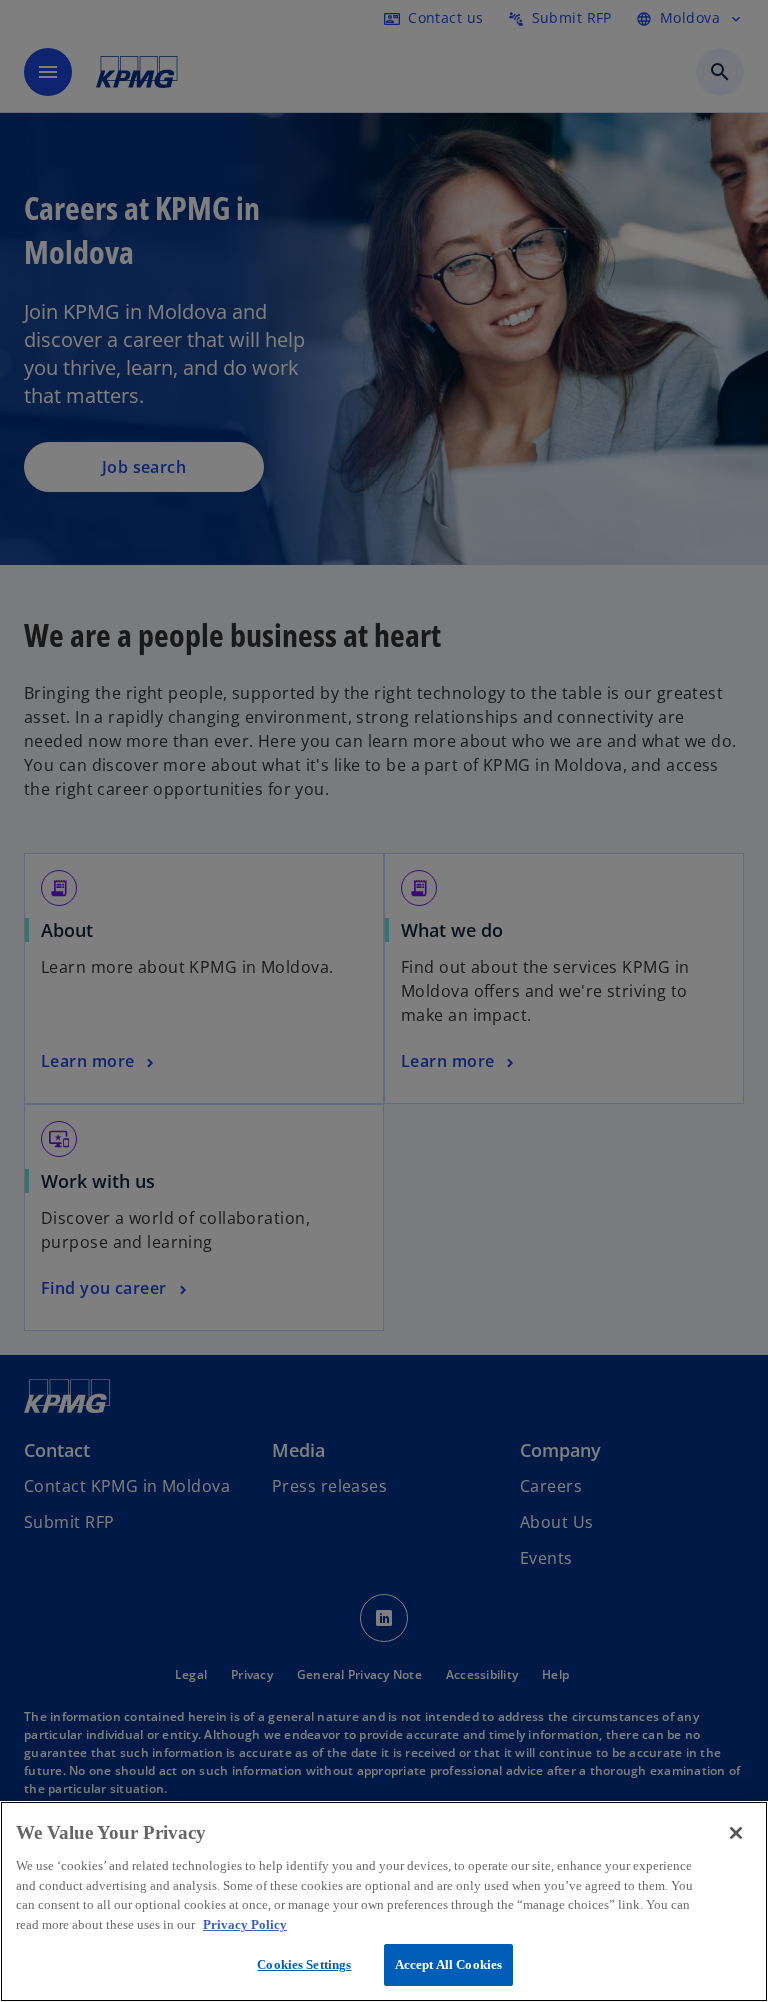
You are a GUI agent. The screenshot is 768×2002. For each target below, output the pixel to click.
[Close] (736, 1833)
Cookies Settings (304, 1964)
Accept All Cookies (448, 1964)
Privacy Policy (245, 1924)
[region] (384, 1901)
